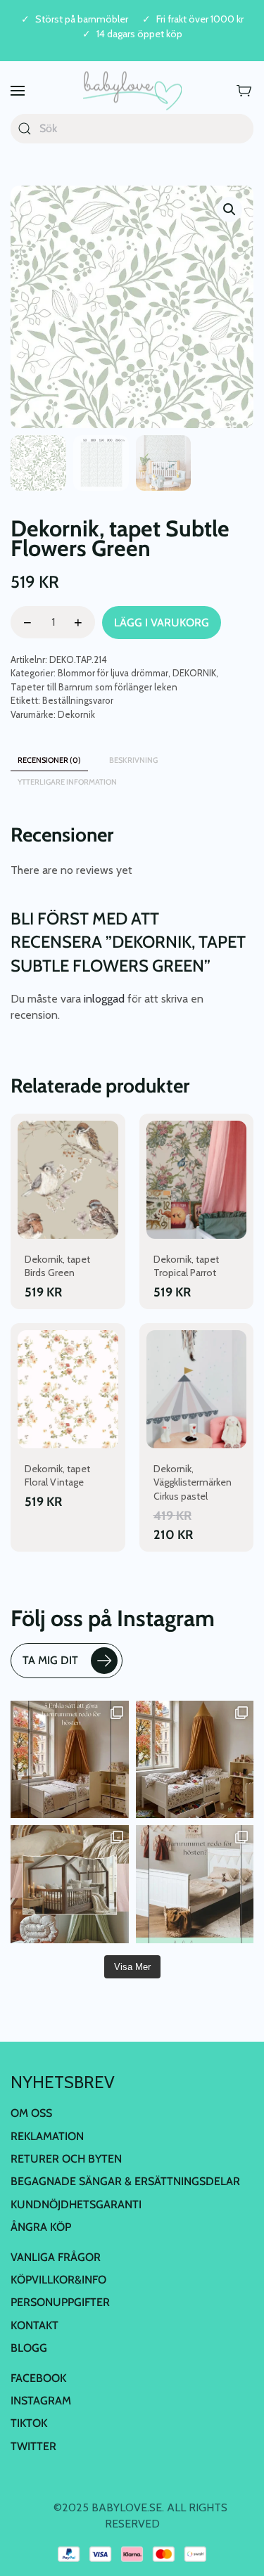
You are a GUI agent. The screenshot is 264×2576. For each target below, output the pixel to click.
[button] (18, 91)
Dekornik (76, 714)
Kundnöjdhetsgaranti (76, 2204)
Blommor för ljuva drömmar (113, 673)
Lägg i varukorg (162, 623)
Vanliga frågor (56, 2257)
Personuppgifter (60, 2302)
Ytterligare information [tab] (67, 782)
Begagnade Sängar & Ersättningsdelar (125, 2181)
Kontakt (34, 2325)
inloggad (104, 999)
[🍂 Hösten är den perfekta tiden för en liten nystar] (195, 1760)
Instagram (41, 2401)
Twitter (33, 2446)
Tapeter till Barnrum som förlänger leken (94, 687)
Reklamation (47, 2136)
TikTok (29, 2423)
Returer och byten (66, 2159)
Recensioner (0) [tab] (49, 760)
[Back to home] (132, 91)
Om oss (31, 2113)
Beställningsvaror (78, 700)
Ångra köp (41, 2227)
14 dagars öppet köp (139, 34)
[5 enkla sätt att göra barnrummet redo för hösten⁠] (195, 1884)
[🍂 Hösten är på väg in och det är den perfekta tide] (70, 1884)
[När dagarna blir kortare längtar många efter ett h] (70, 1760)
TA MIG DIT (50, 1660)
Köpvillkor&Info (58, 2280)
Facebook (38, 2378)
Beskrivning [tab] (133, 760)
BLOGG (29, 2348)
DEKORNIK (194, 673)
